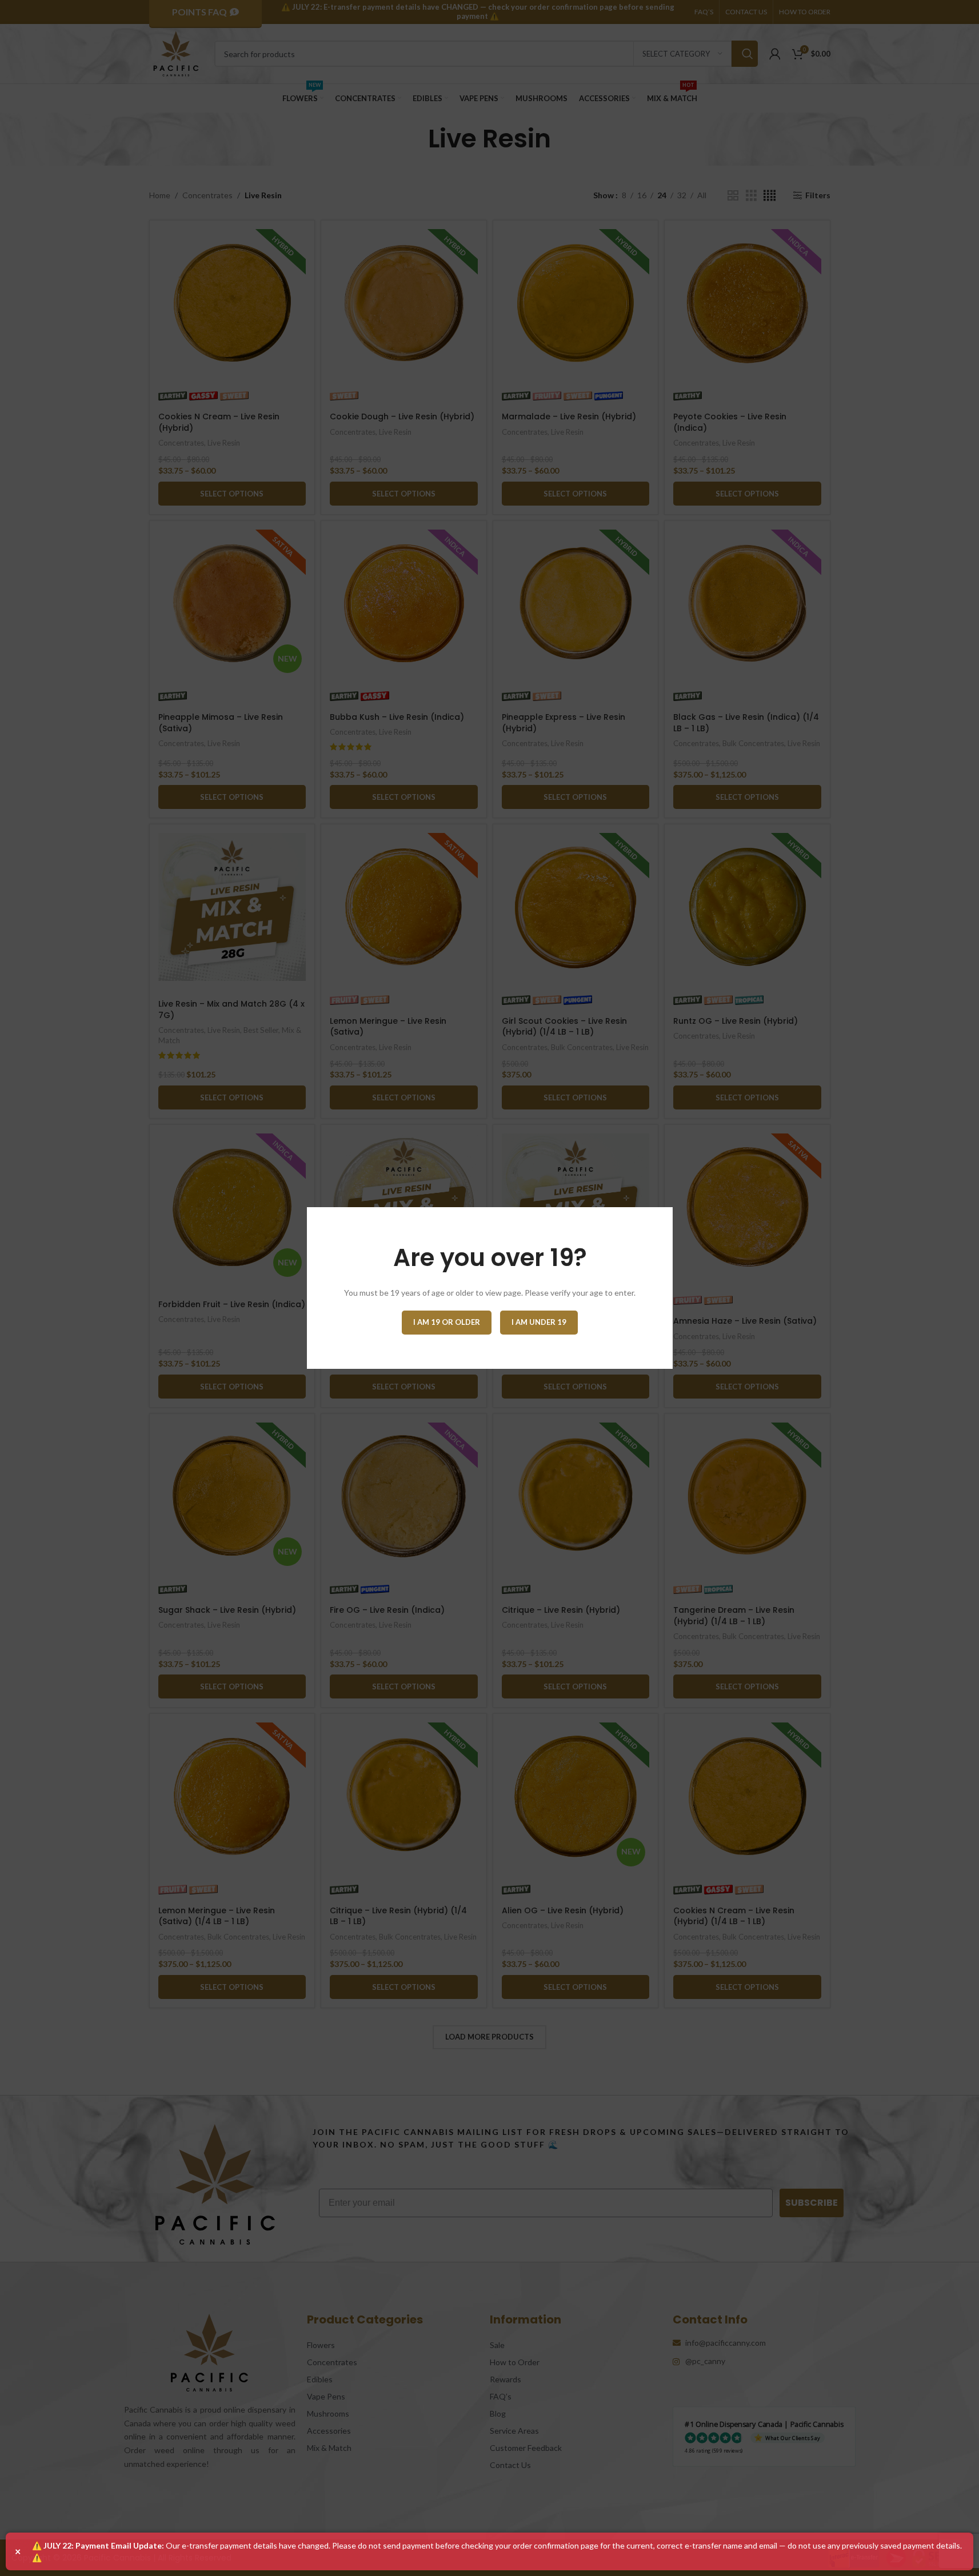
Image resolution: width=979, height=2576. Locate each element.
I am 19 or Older (447, 1322)
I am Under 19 (539, 1322)
